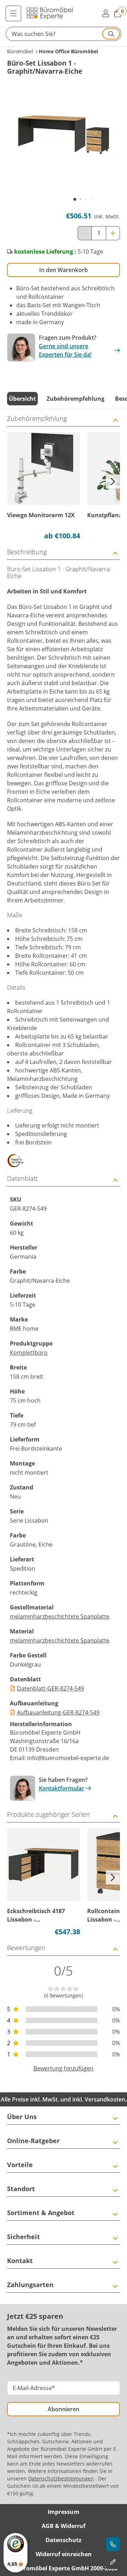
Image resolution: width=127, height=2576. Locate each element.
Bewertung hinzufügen (64, 2068)
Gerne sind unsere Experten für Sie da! (65, 350)
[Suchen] (111, 34)
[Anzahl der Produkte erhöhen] (113, 233)
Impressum (64, 2512)
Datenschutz (64, 2540)
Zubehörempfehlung (75, 399)
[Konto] (105, 13)
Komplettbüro (29, 1353)
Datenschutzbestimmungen (61, 2478)
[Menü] (13, 13)
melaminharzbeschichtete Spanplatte (60, 1616)
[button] (64, 34)
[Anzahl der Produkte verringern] (85, 233)
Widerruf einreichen (64, 2554)
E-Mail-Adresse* (34, 2388)
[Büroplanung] (113, 2562)
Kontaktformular (61, 1788)
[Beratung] (113, 2544)
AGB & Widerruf (64, 2526)
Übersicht (22, 399)
